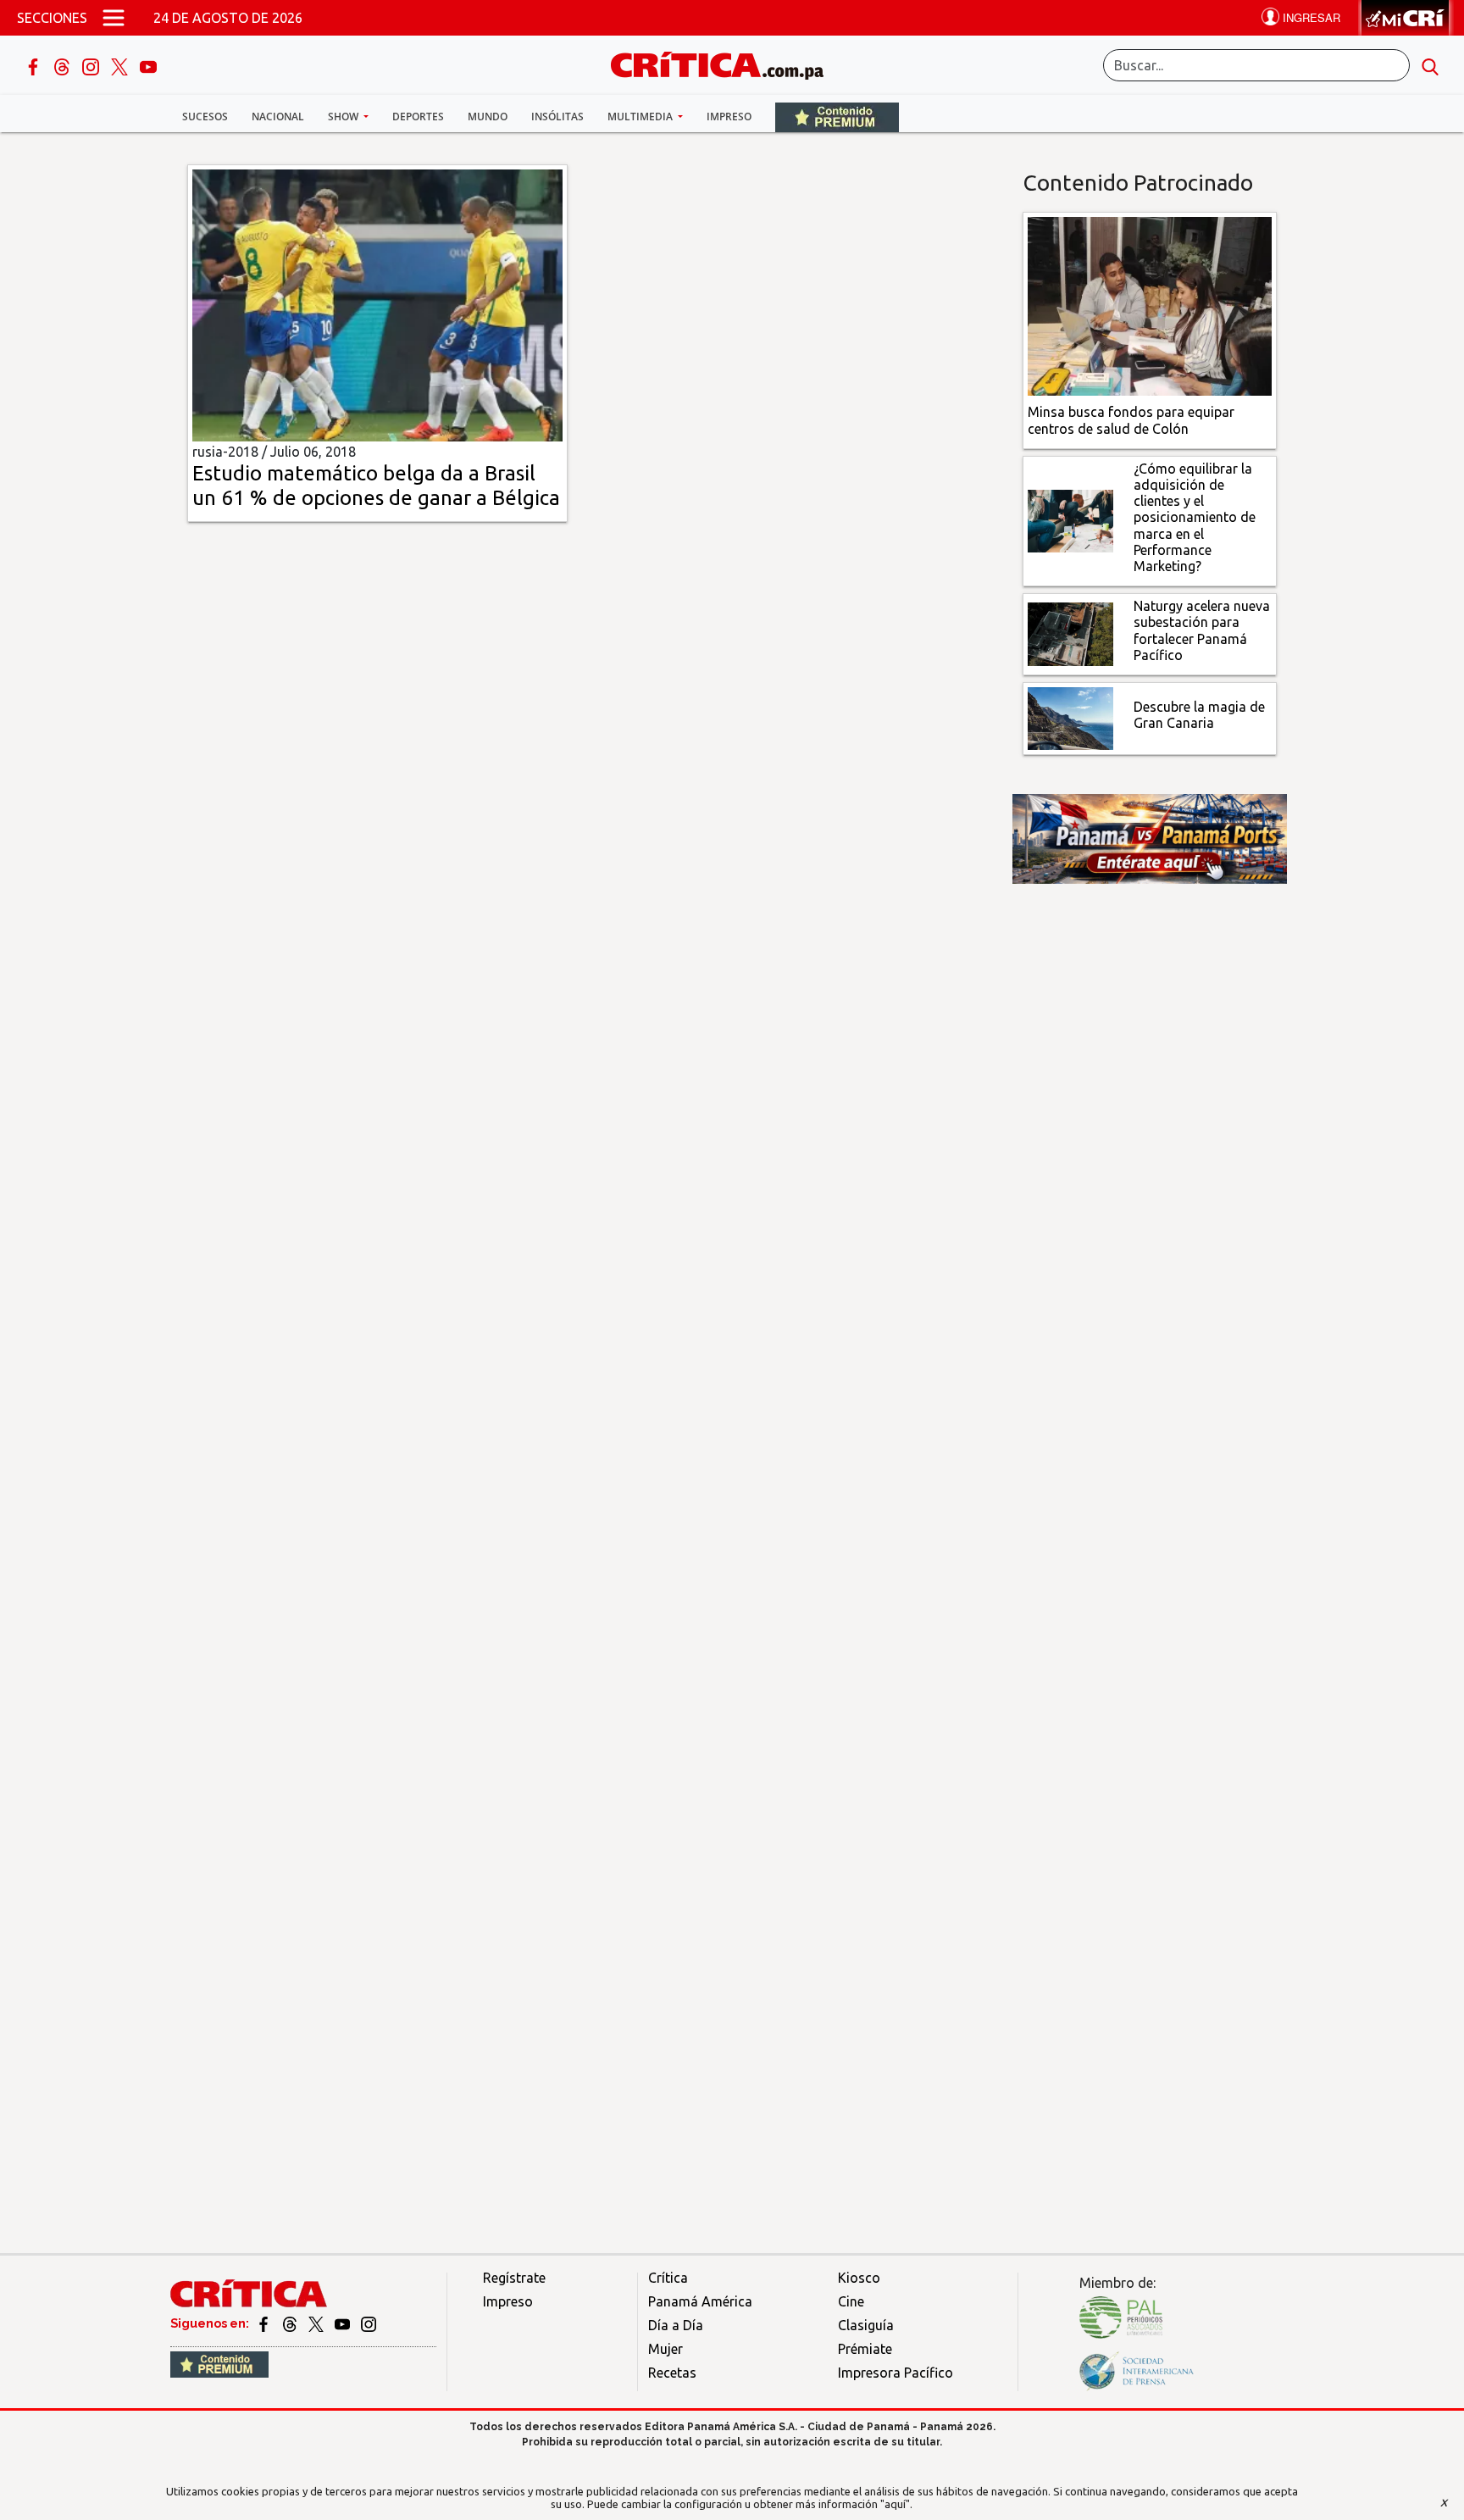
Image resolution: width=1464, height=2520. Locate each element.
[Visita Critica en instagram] (369, 2323)
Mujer (665, 2349)
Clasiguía (866, 2325)
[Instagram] (92, 65)
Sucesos (205, 117)
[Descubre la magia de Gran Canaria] (1070, 717)
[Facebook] (35, 65)
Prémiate (865, 2349)
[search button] (1430, 65)
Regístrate (514, 2278)
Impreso (729, 117)
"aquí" (895, 2504)
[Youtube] (148, 65)
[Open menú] (114, 18)
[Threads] (64, 65)
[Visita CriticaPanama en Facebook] (265, 2323)
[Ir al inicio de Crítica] (725, 63)
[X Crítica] (121, 65)
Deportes (418, 117)
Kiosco (859, 2278)
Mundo (488, 117)
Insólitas (557, 117)
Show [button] (344, 117)
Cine (851, 2301)
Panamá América (700, 2301)
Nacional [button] (278, 117)
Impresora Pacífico (896, 2373)
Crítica (668, 2278)
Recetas (672, 2373)
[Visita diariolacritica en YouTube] (344, 2323)
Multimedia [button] (641, 117)
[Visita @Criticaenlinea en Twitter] (291, 2323)
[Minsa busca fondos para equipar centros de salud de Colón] (1150, 305)
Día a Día (676, 2325)
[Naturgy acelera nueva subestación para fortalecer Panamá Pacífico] (1070, 633)
